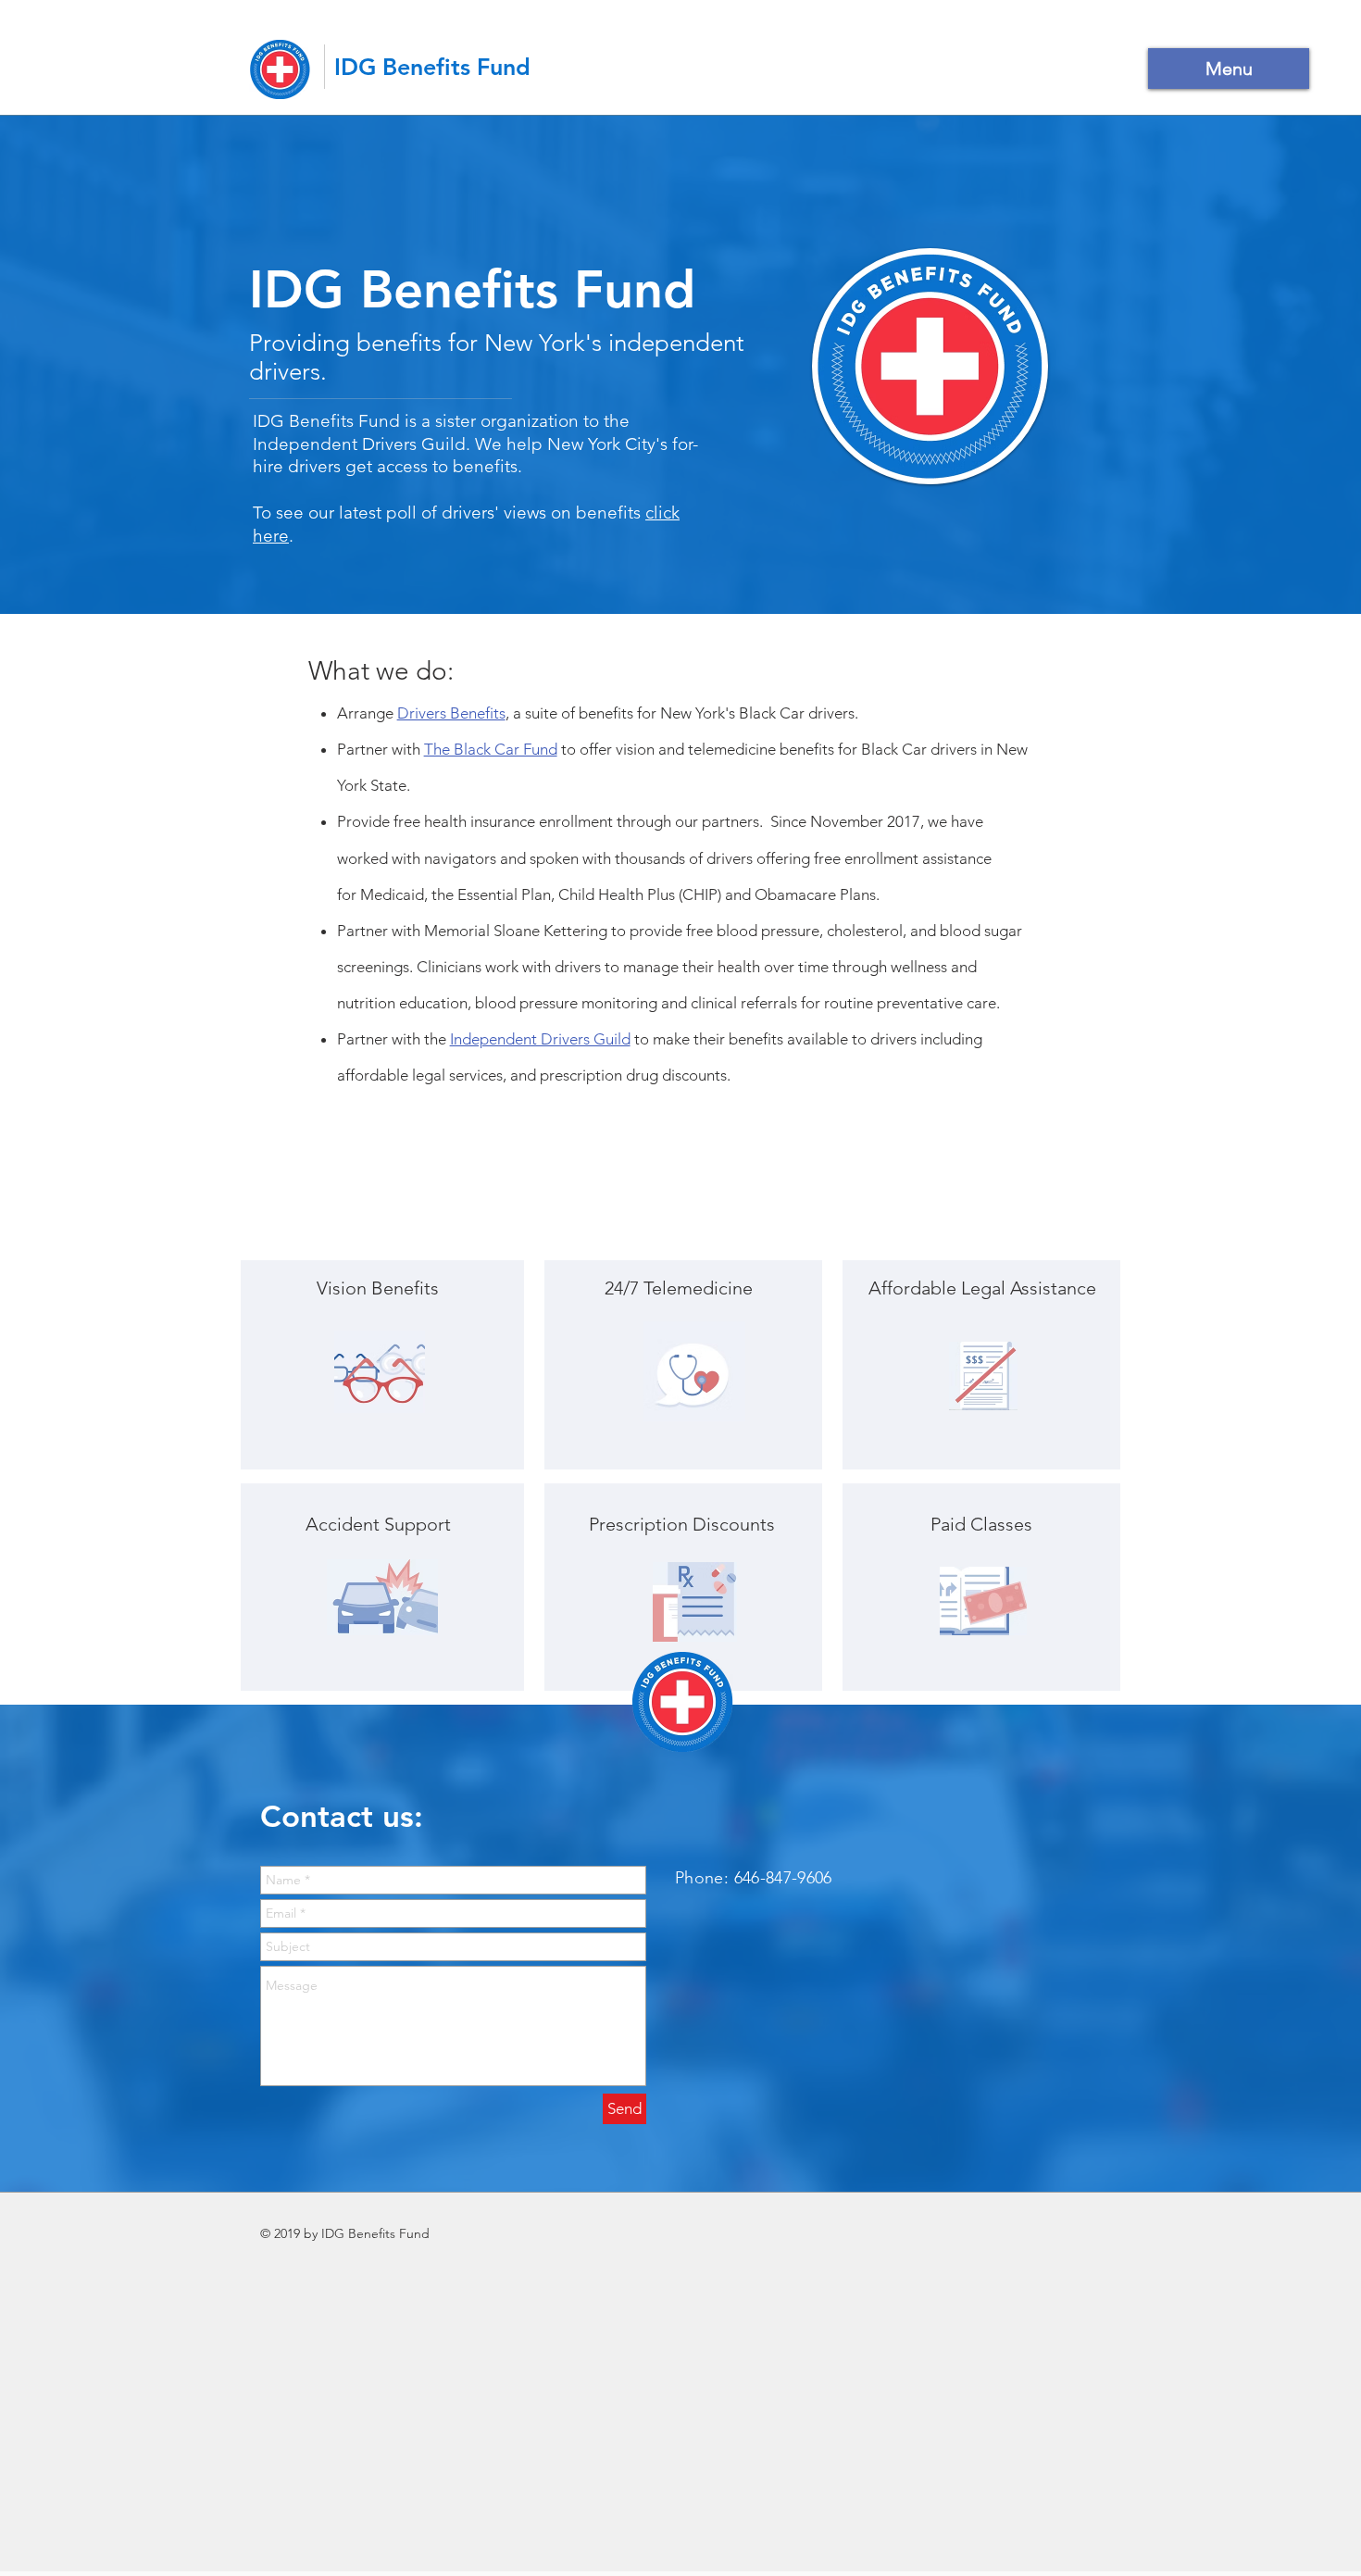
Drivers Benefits (451, 713)
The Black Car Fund (491, 749)
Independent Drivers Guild (540, 1039)
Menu (1229, 69)
